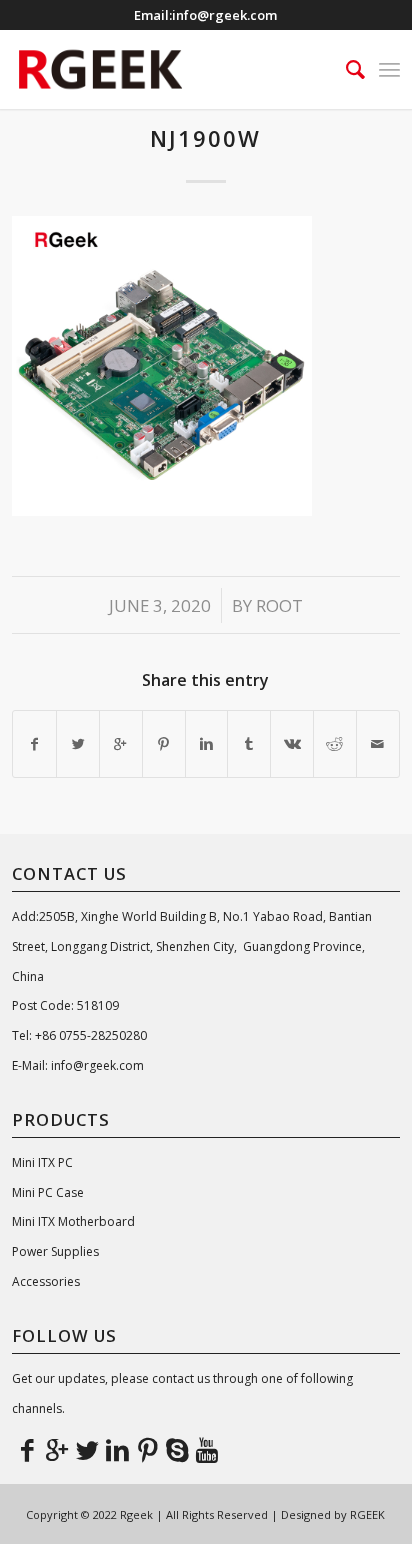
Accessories (46, 1281)
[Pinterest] (147, 1449)
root (279, 605)
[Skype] (177, 1449)
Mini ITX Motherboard (73, 1221)
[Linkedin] (117, 1449)
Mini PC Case (48, 1192)
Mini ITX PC (42, 1162)
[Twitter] (87, 1449)
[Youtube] (207, 1449)
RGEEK (367, 1514)
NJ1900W (205, 138)
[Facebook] (27, 1449)
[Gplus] (57, 1449)
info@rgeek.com (224, 15)
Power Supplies (55, 1251)
